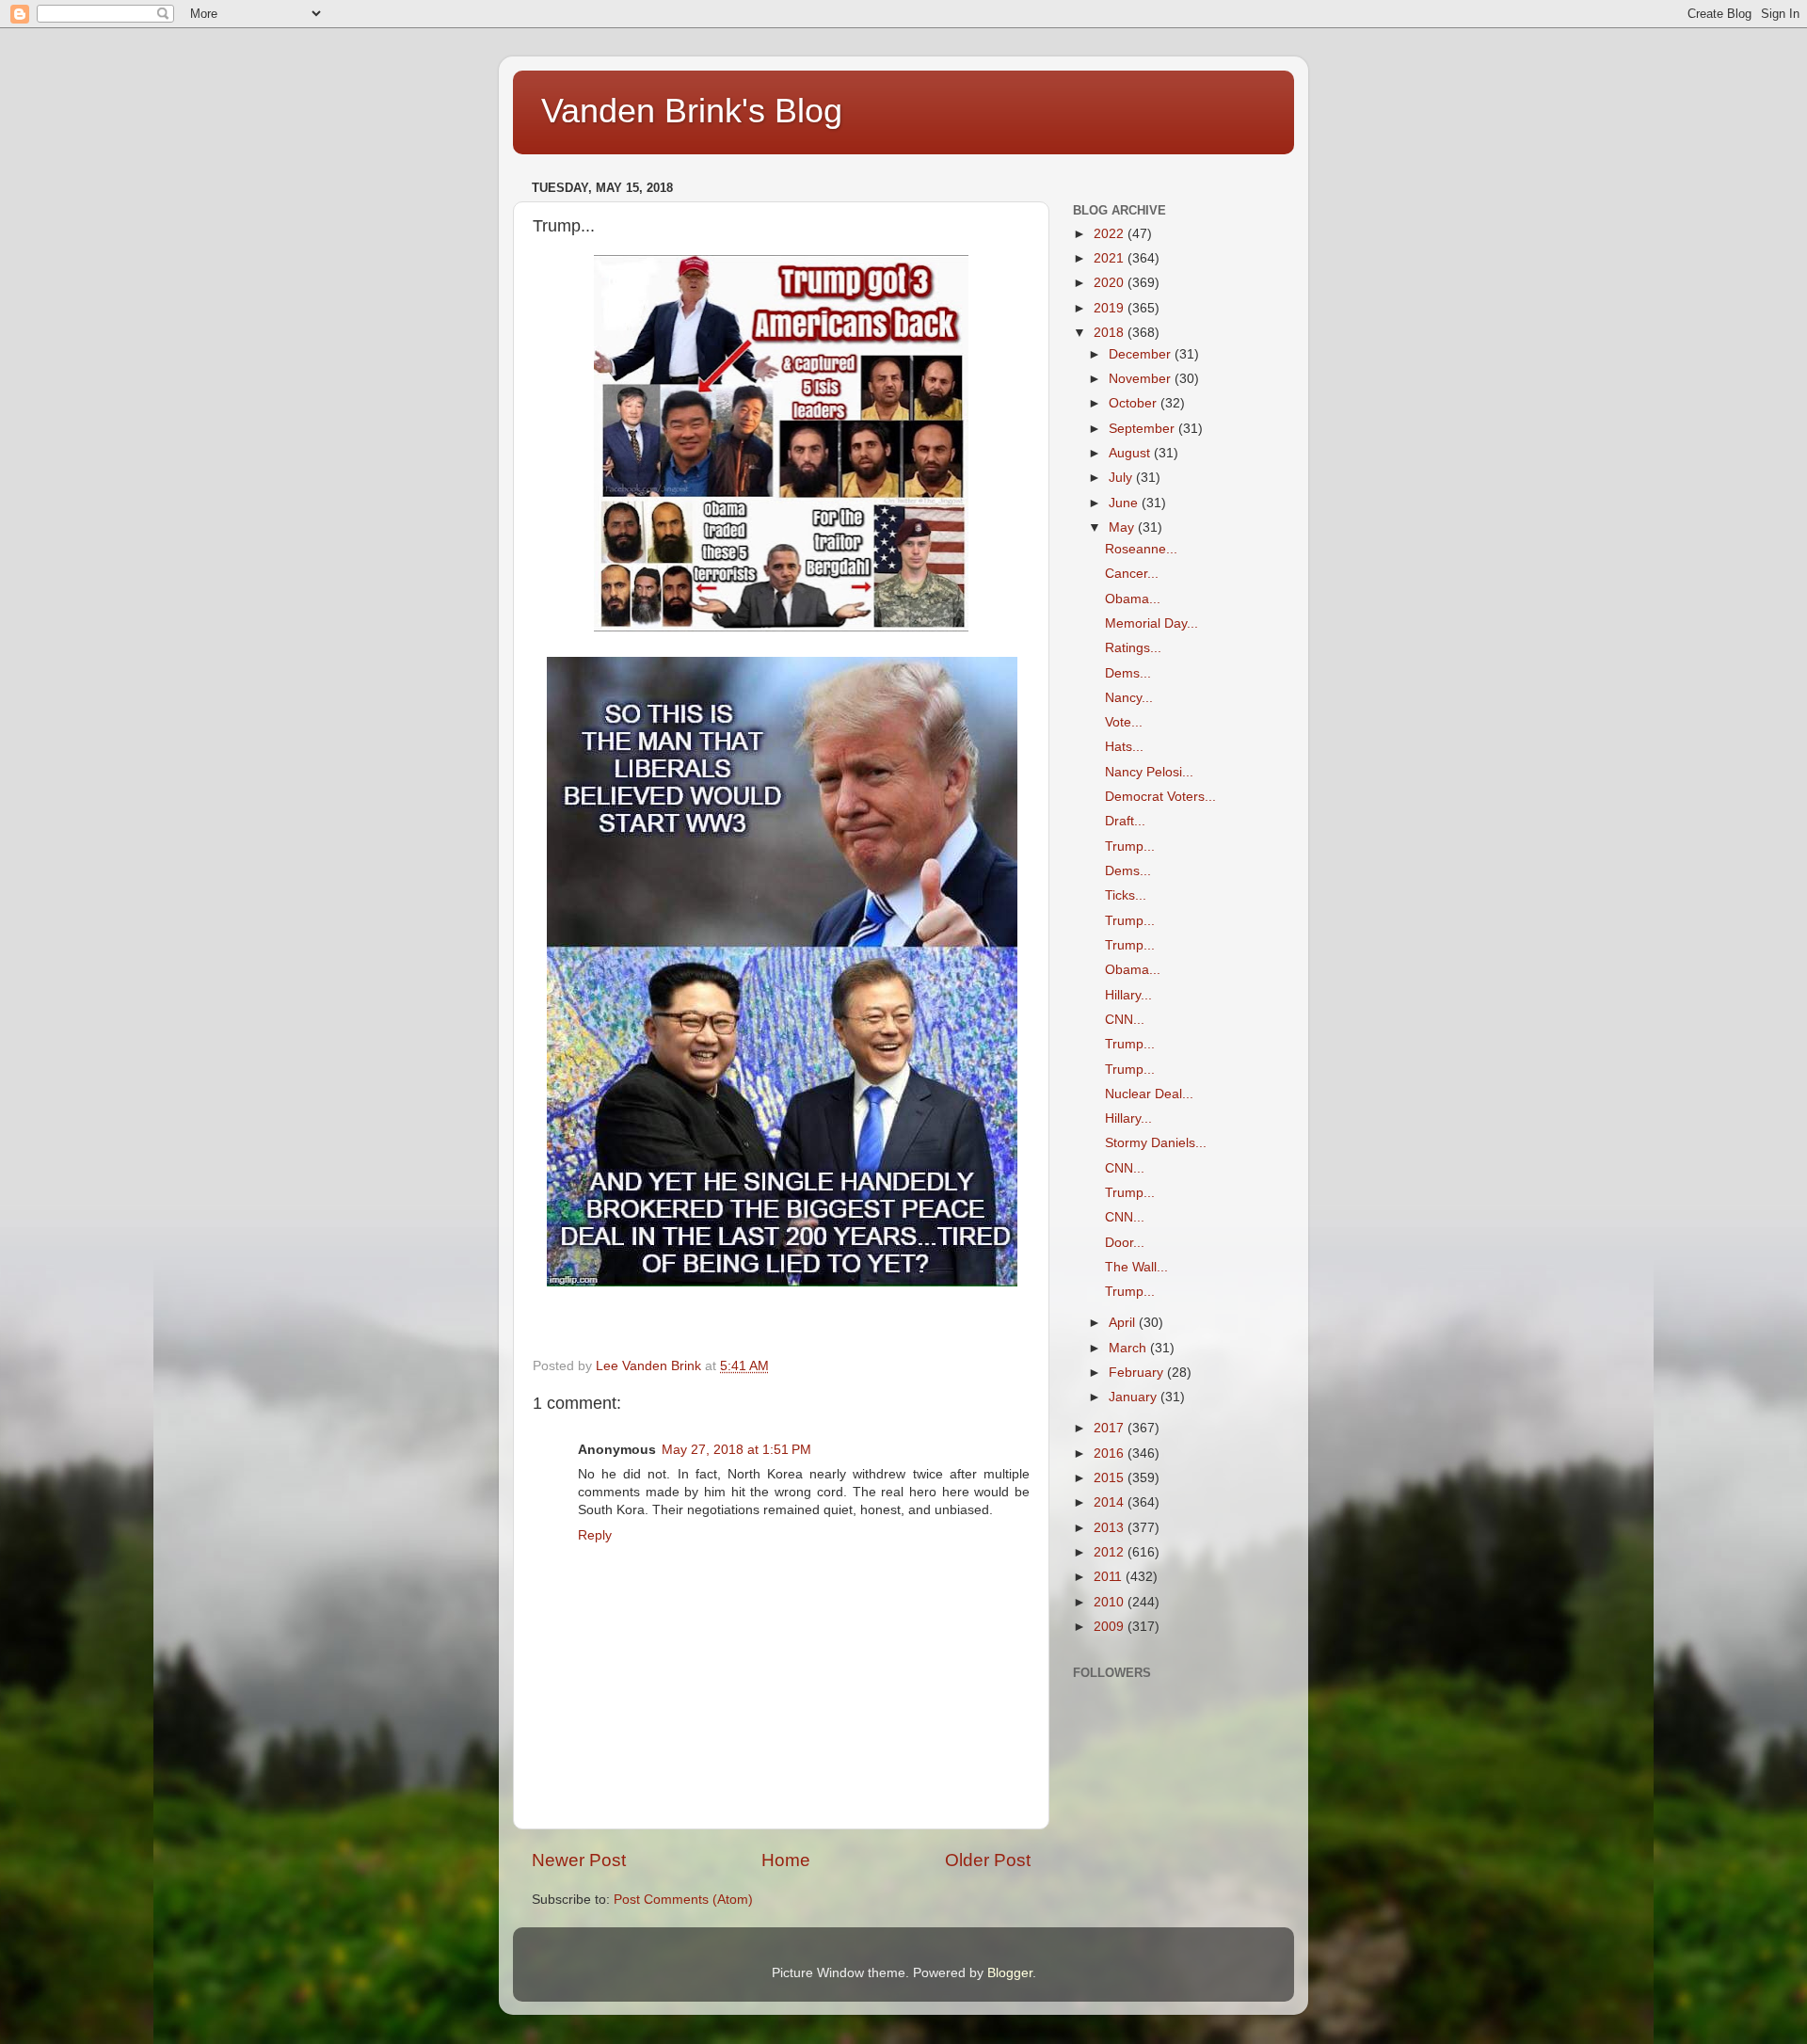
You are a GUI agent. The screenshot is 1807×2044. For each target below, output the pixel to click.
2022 (1111, 234)
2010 (1111, 1602)
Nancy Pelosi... (1149, 772)
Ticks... (1126, 895)
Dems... (1128, 673)
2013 (1111, 1528)
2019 (1111, 308)
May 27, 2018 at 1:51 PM (736, 1450)
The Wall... (1136, 1267)
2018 (1111, 333)
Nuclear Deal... (1149, 1094)
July (1122, 478)
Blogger (1010, 1973)
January (1135, 1397)
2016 (1111, 1453)
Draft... (1125, 821)
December (1142, 354)
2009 (1111, 1627)
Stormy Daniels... (1156, 1143)
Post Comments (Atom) (683, 1900)
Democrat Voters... (1160, 797)
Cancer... (1132, 574)
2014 (1111, 1502)
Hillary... (1128, 995)
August (1131, 453)
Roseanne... (1141, 549)
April (1124, 1323)
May (1123, 527)
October (1135, 403)
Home (786, 1860)
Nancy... (1129, 698)
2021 (1111, 258)
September (1143, 429)
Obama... (1133, 599)
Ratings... (1133, 648)
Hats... (1124, 747)
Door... (1125, 1243)
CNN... (1125, 1020)
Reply (595, 1535)
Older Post (988, 1860)
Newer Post (579, 1860)
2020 (1111, 283)
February (1138, 1373)
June (1125, 503)
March (1129, 1348)
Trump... (1130, 846)
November (1142, 379)
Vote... (1124, 722)
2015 (1111, 1478)
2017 (1111, 1428)
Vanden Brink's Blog (692, 111)
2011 (1110, 1577)
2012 (1111, 1552)
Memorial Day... (1151, 623)
